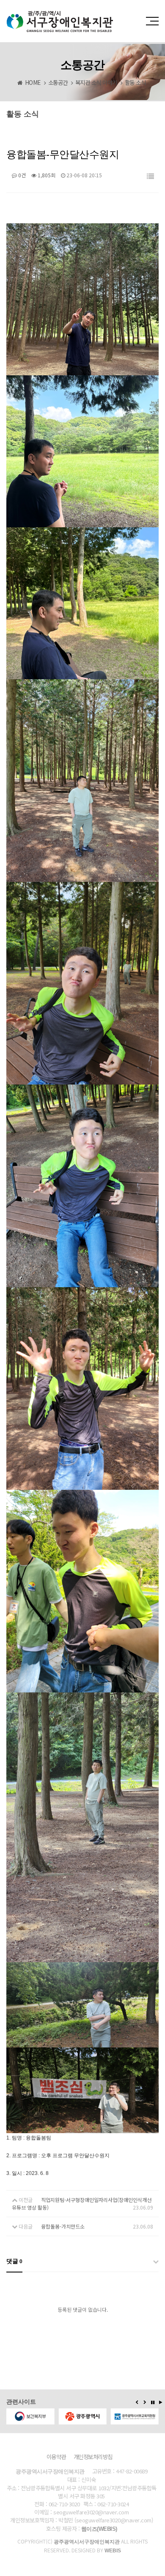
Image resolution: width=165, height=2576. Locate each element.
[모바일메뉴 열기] (152, 21)
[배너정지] (153, 2402)
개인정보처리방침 (93, 2457)
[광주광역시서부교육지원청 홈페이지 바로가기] (83, 2416)
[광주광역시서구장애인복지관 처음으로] (60, 14)
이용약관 (56, 2457)
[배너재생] (161, 2402)
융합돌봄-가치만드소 (63, 2226)
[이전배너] (137, 2402)
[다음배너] (145, 2402)
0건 (21, 175)
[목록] (150, 177)
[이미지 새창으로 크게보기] (82, 228)
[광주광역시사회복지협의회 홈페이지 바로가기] (135, 2416)
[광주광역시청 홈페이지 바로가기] (31, 2416)
